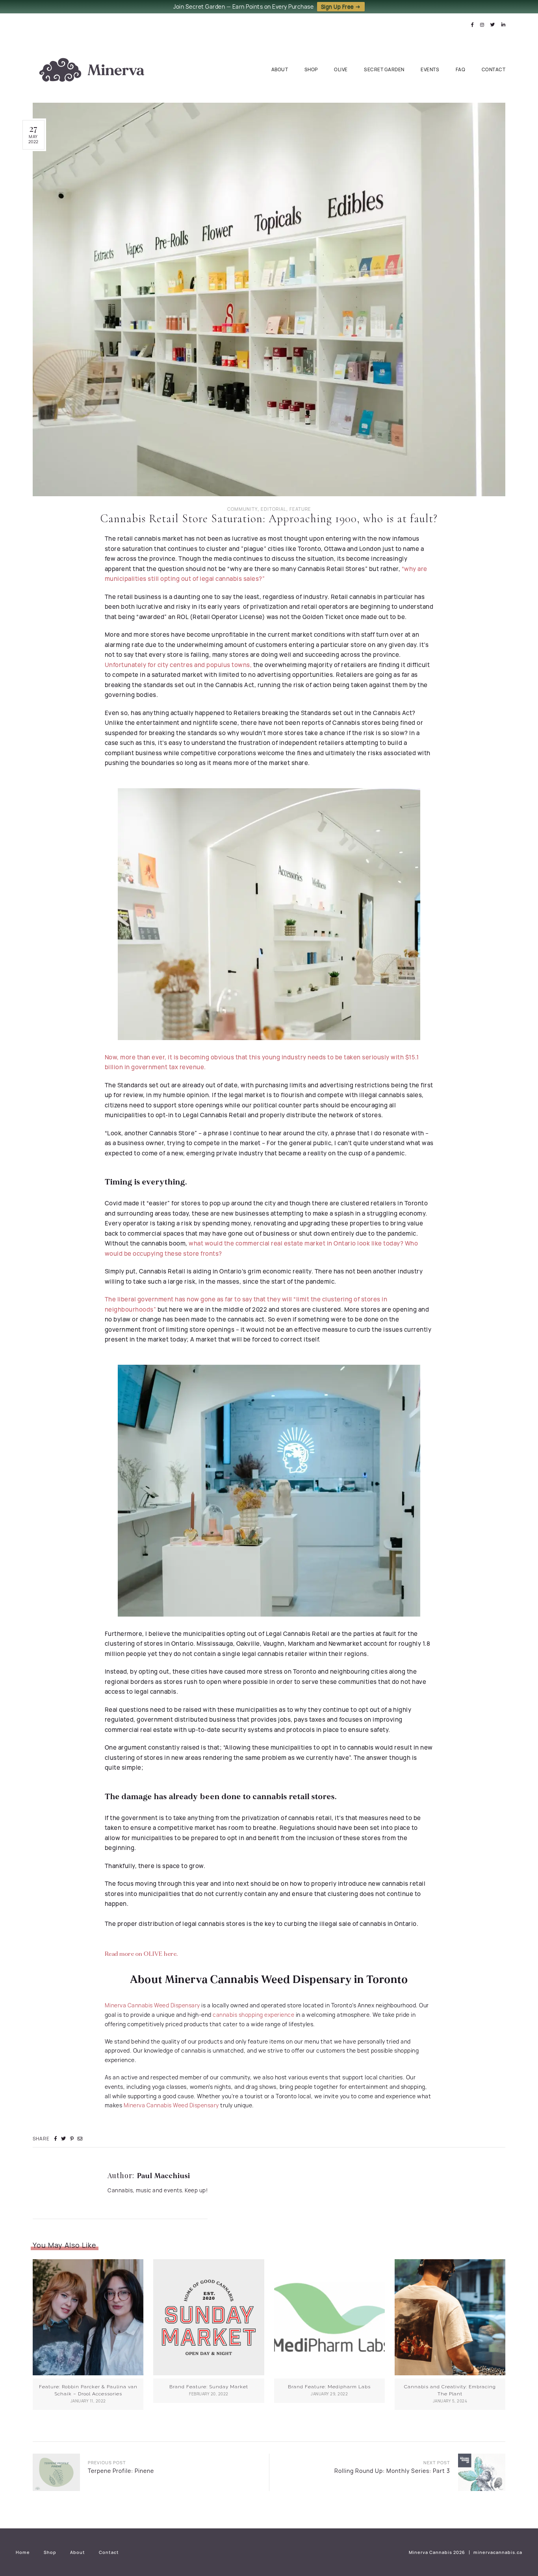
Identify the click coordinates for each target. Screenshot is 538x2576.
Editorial (274, 509)
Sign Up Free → (341, 7)
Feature (300, 509)
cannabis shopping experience (253, 2015)
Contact (494, 69)
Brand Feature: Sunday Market (209, 2387)
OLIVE (341, 69)
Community (242, 509)
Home (23, 2552)
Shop (311, 69)
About (280, 69)
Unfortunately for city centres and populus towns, (178, 665)
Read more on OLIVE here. (142, 1954)
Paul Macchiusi (164, 2176)
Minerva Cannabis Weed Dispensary (152, 2005)
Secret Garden (384, 69)
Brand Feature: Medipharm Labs (329, 2387)
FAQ (461, 69)
